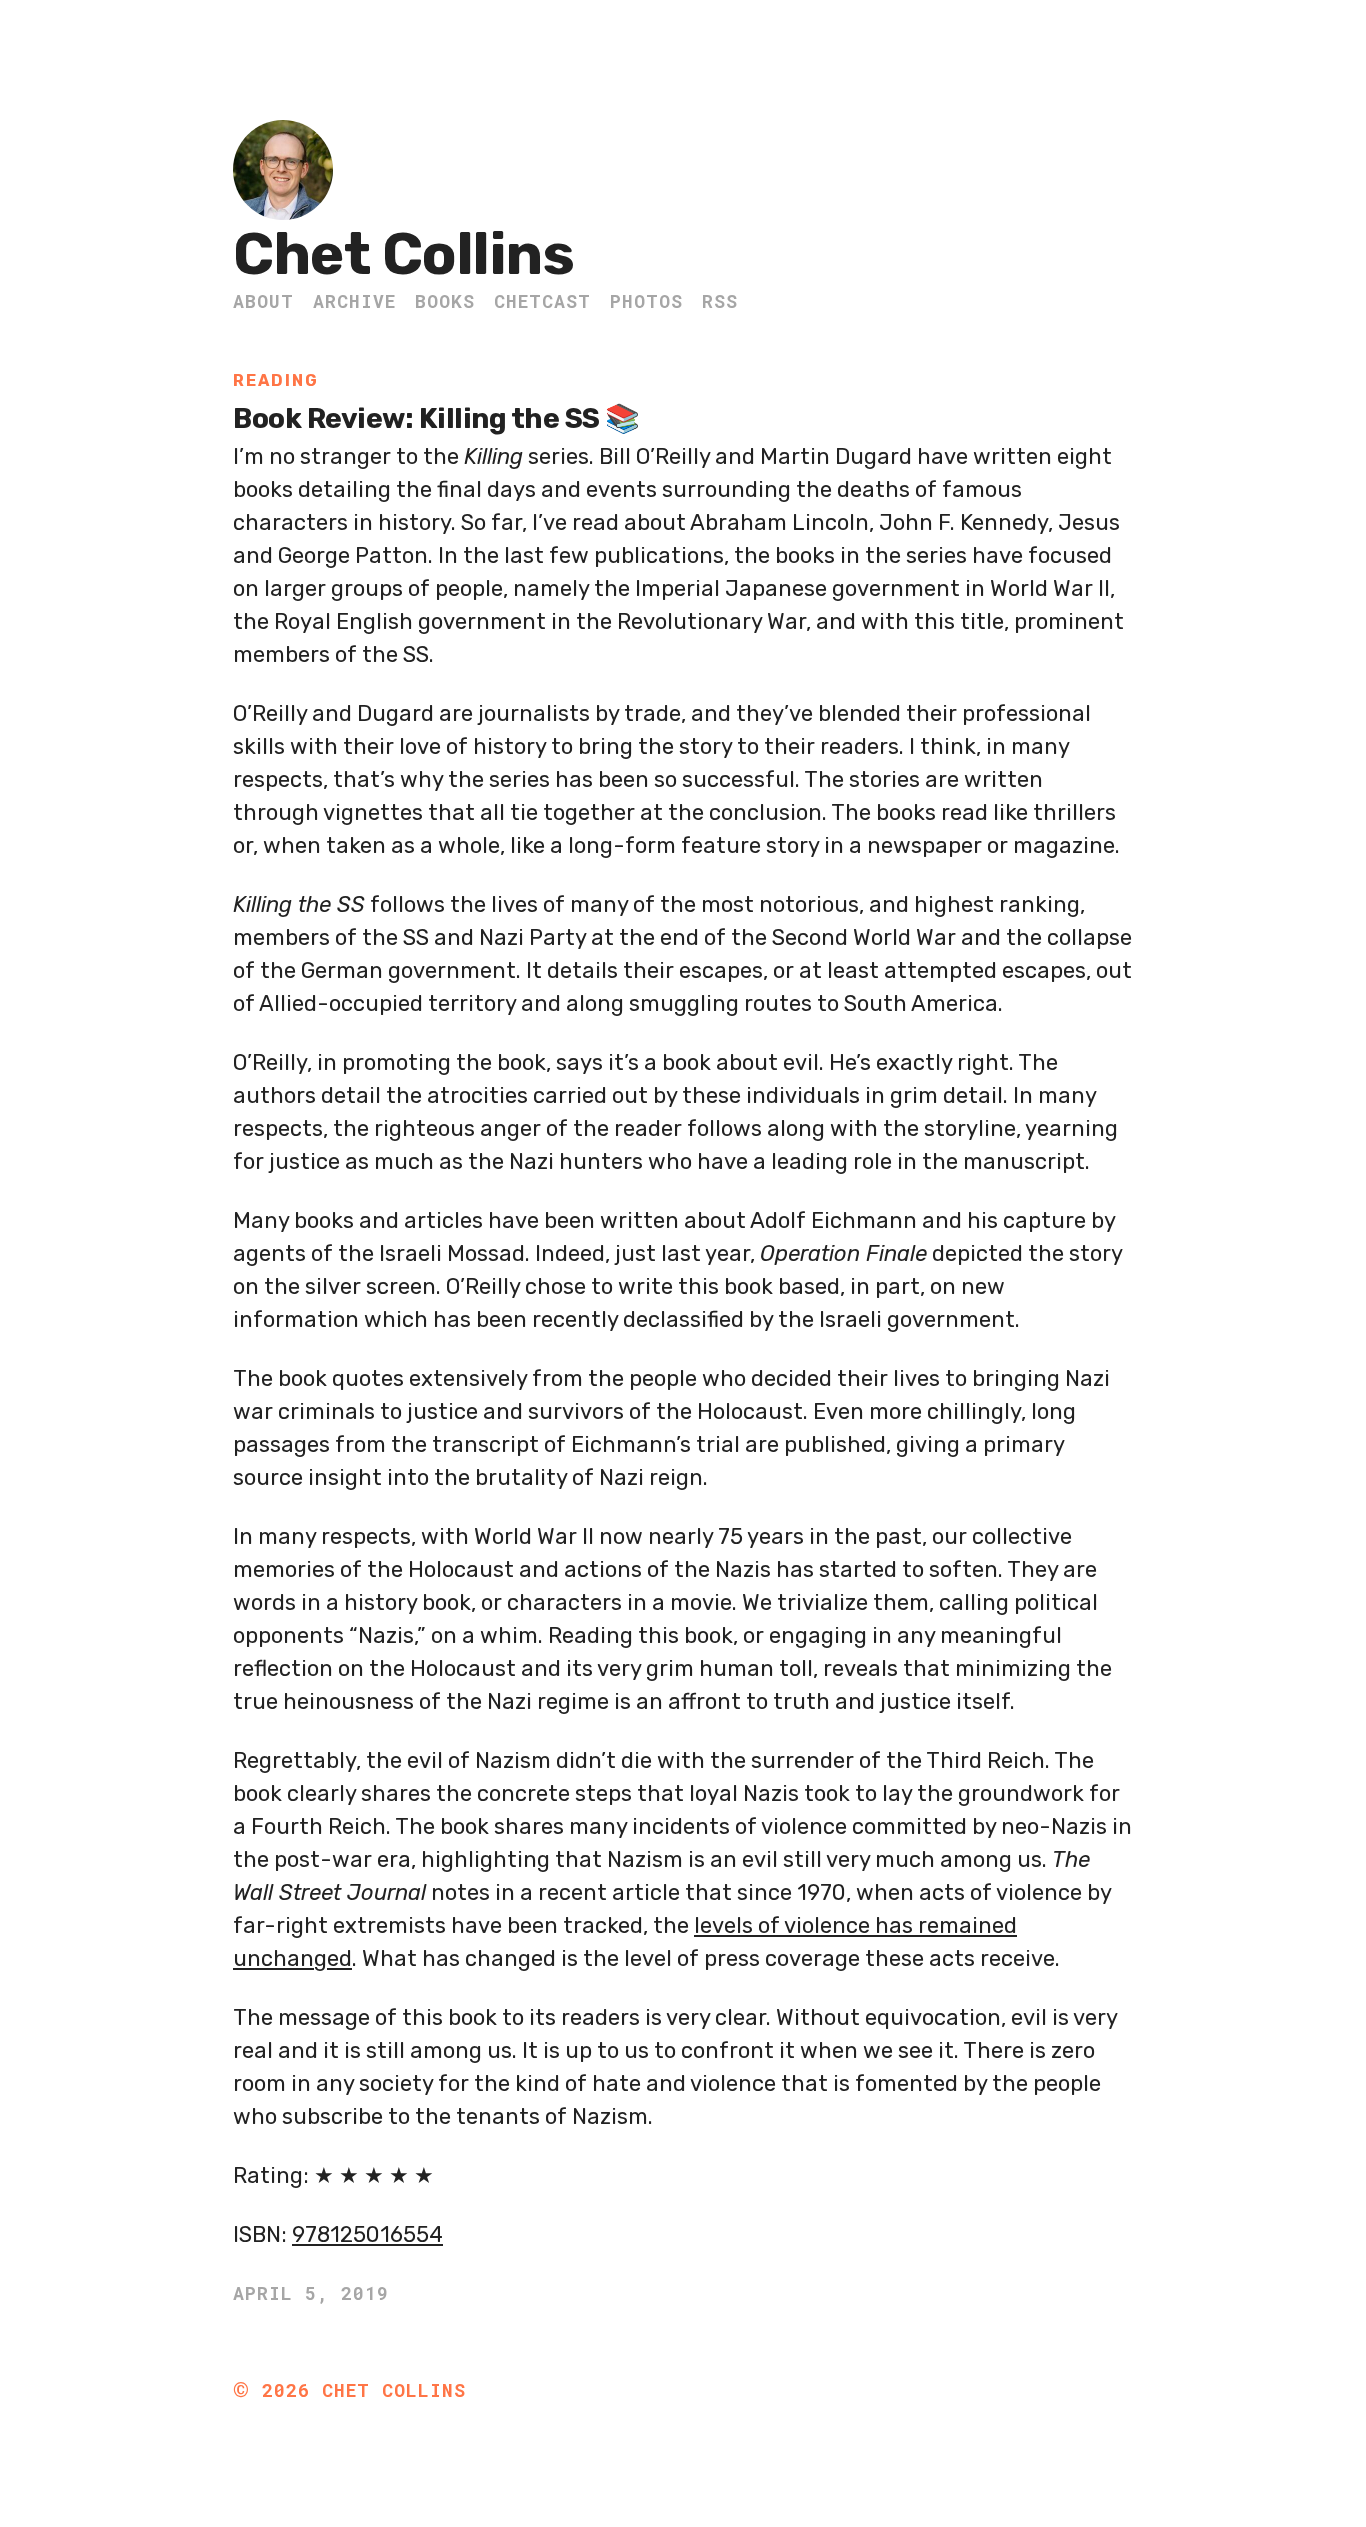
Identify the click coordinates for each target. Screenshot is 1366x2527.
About (263, 301)
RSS (720, 301)
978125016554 (367, 2234)
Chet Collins (403, 254)
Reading (276, 380)
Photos (646, 301)
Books (445, 301)
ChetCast (542, 301)
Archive (354, 301)
